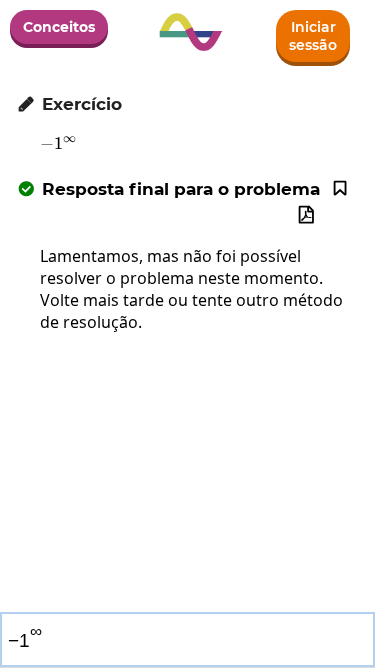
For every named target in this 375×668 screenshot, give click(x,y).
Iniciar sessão (313, 36)
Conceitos (59, 27)
